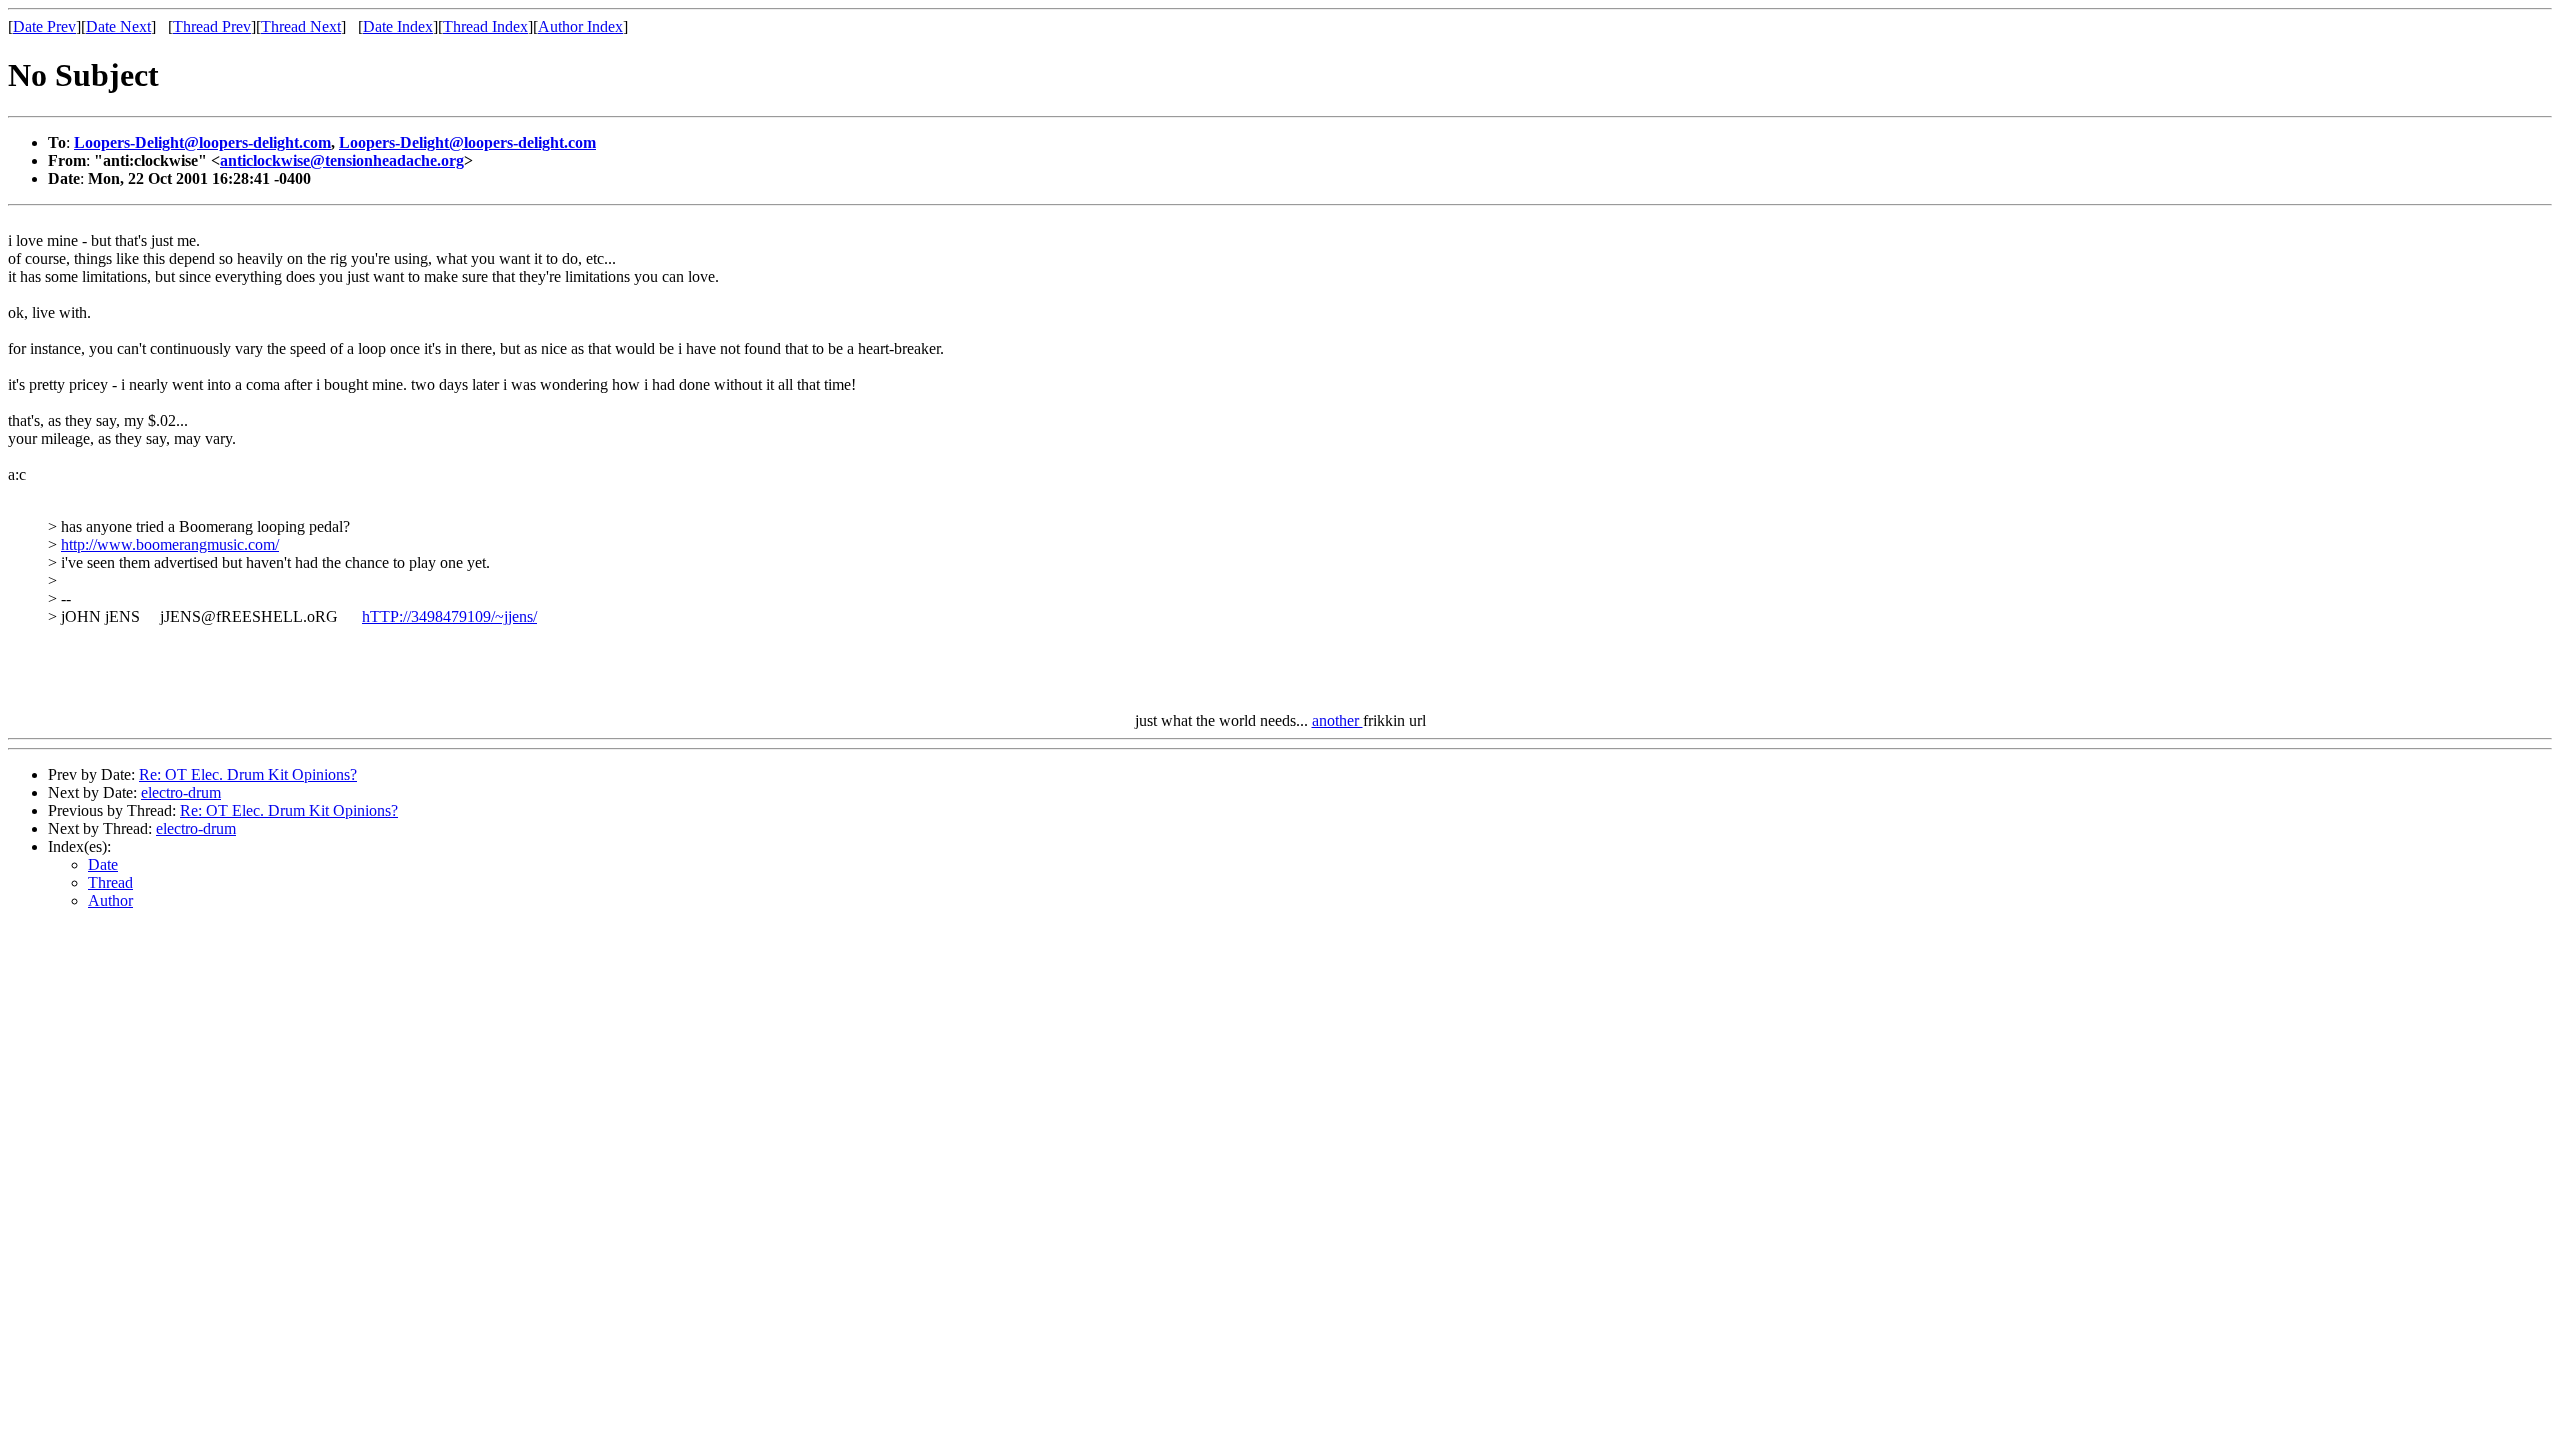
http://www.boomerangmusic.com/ (170, 544)
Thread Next (301, 26)
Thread (110, 882)
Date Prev (44, 26)
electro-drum (181, 792)
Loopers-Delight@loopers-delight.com (202, 142)
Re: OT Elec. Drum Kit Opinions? (248, 774)
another (1337, 720)
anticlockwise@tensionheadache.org (342, 160)
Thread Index (485, 26)
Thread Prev (212, 26)
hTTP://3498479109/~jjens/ (449, 616)
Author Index (580, 26)
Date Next (118, 26)
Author (110, 900)
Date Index (398, 26)
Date (103, 864)
